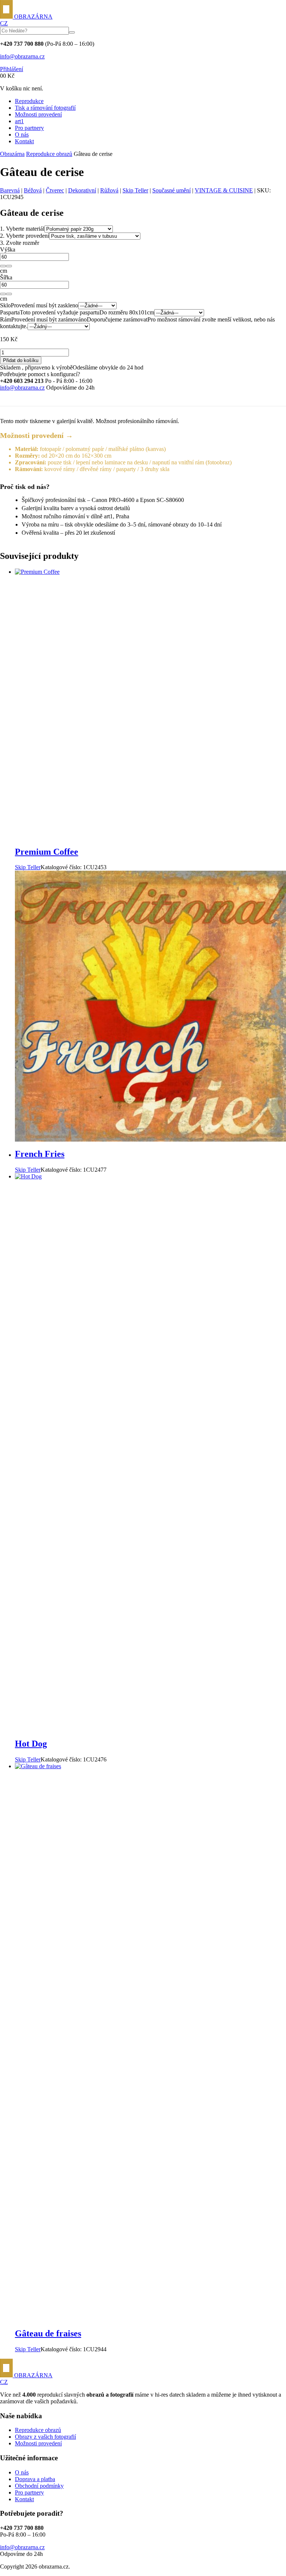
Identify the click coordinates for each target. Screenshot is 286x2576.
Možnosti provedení (38, 114)
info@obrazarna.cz (22, 56)
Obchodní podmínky (39, 2486)
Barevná (10, 190)
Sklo (5, 305)
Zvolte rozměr (20, 243)
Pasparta (10, 312)
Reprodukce (29, 101)
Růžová (109, 190)
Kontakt (24, 141)
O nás (22, 135)
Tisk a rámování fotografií (45, 108)
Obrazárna (12, 154)
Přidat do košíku (21, 360)
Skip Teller (135, 190)
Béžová (33, 190)
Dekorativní (82, 190)
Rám (6, 319)
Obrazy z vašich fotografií (45, 2437)
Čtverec (55, 190)
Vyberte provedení (25, 236)
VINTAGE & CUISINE (224, 190)
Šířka (6, 277)
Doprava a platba (35, 2479)
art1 (19, 121)
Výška (8, 249)
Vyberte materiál (22, 229)
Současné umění (171, 190)
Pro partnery (29, 128)
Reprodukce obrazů (49, 154)
